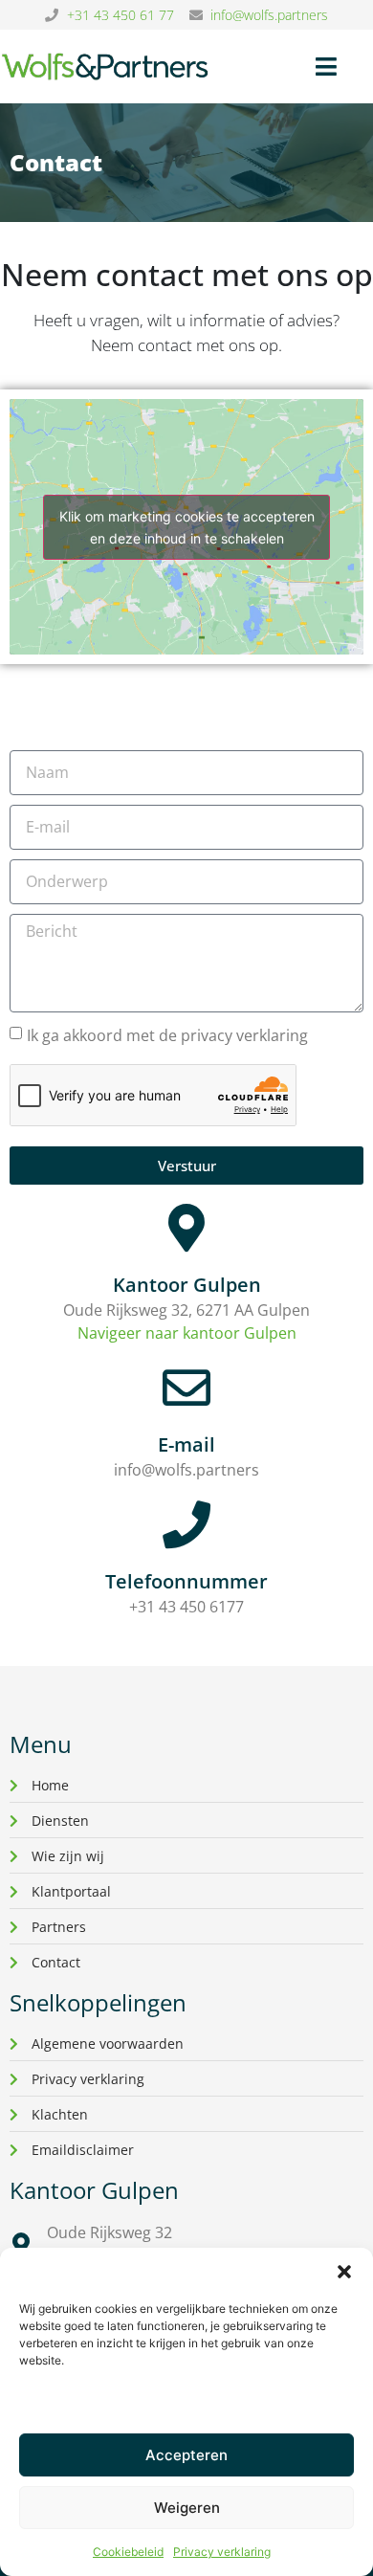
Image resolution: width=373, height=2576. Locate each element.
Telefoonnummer (186, 1581)
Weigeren (187, 2508)
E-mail (186, 1444)
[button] (344, 2272)
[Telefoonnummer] (186, 1524)
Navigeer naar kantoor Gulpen (187, 1333)
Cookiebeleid (128, 2552)
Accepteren (186, 2455)
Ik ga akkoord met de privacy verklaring (167, 1035)
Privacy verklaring (222, 2552)
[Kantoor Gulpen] (186, 1228)
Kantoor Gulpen (187, 1285)
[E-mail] (186, 1388)
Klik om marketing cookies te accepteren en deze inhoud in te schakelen (187, 527)
